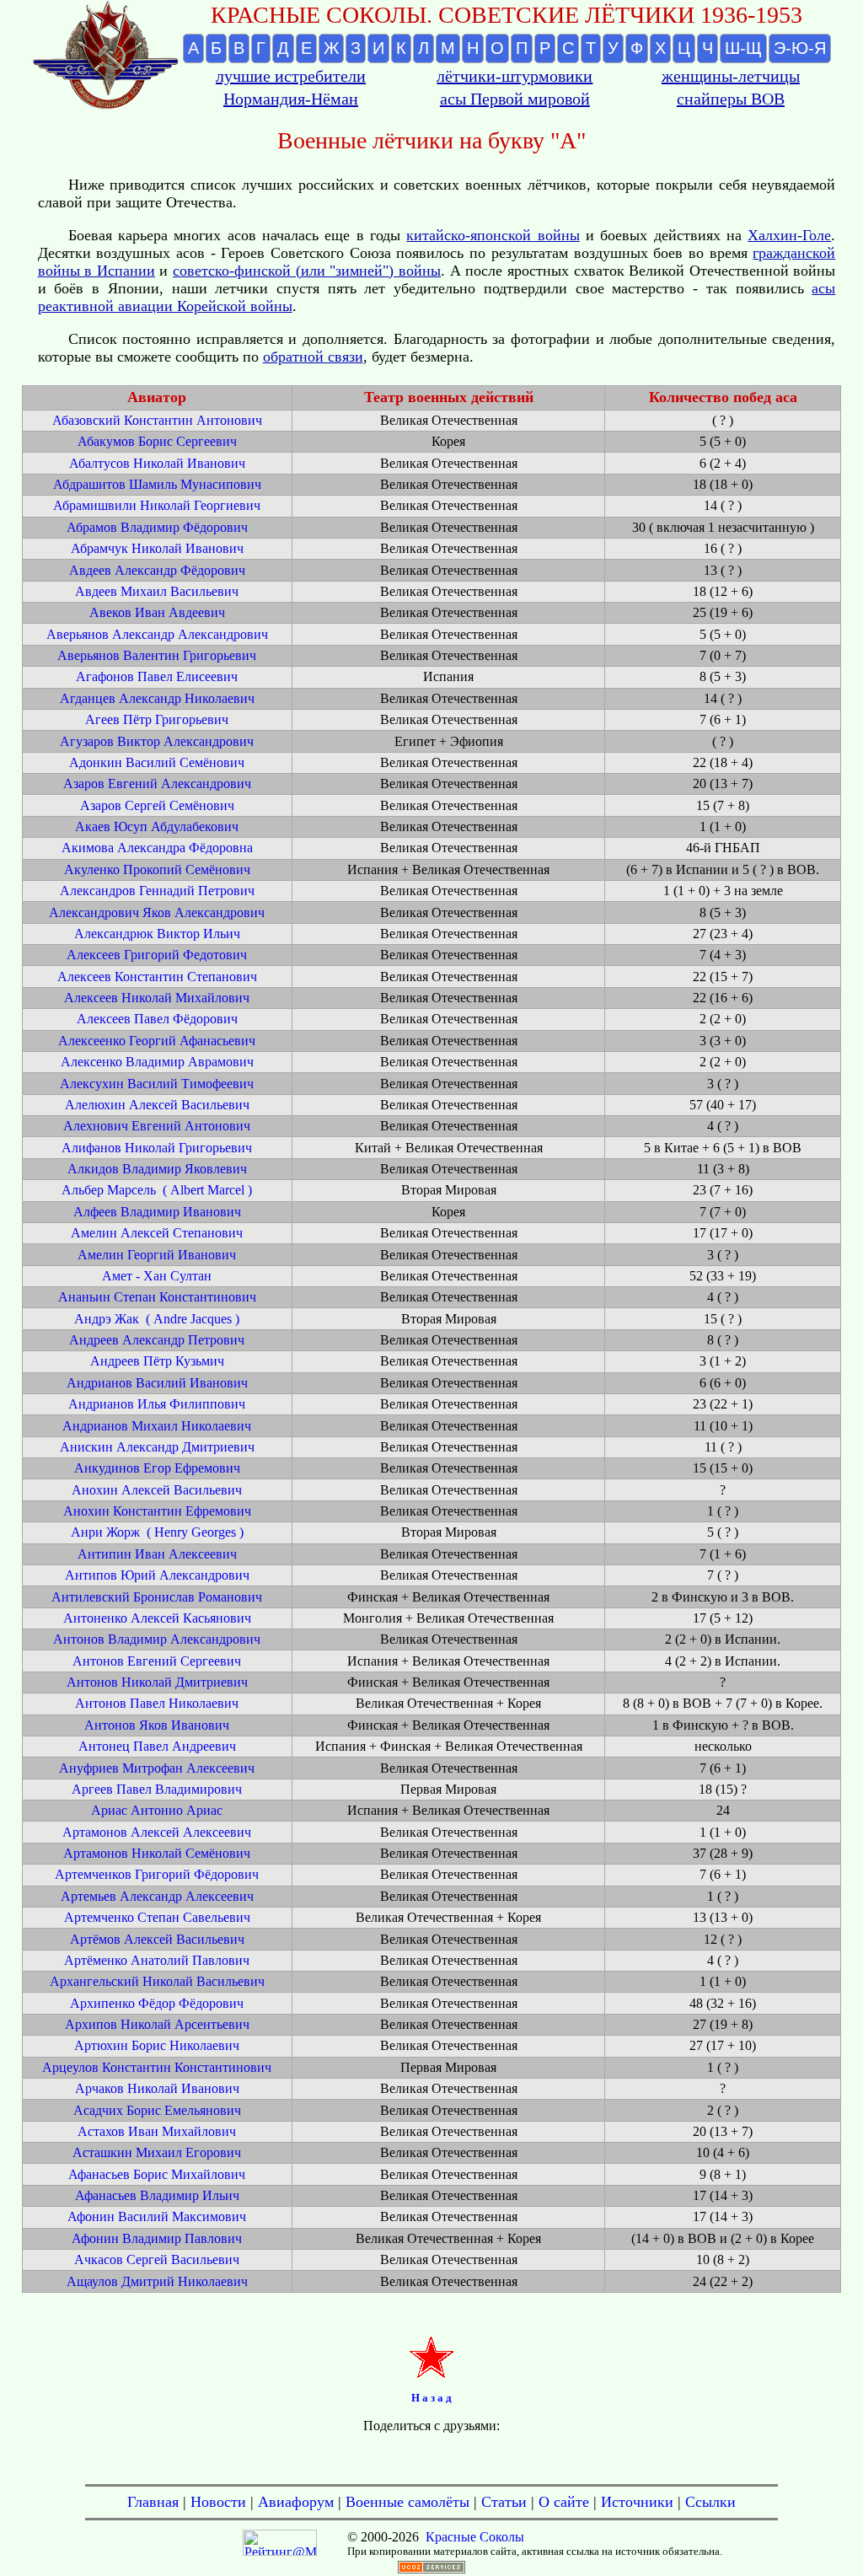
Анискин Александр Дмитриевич (157, 1447)
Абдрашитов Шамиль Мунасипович (157, 484)
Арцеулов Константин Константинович (157, 2067)
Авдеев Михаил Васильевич (157, 591)
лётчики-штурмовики (515, 76)
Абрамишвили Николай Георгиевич (157, 505)
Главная (153, 2502)
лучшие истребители (291, 76)
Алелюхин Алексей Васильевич (157, 1105)
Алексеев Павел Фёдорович (157, 1019)
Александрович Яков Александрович (157, 912)
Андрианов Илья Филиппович (157, 1404)
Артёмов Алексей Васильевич (157, 1939)
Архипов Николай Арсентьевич (157, 2024)
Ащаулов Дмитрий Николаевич (157, 2281)
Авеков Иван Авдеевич (157, 612)
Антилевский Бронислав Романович (157, 1597)
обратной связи (313, 357)
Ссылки (710, 2502)
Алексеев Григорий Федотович (157, 955)
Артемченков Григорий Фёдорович (157, 1874)
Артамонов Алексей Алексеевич (157, 1832)
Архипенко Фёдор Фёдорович (157, 2003)
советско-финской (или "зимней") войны (307, 271)
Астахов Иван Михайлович (157, 2131)
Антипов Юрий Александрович (157, 1575)
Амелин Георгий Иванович (157, 1255)
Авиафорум (296, 2502)
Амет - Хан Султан (157, 1276)
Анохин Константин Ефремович (157, 1511)
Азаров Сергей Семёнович (157, 805)
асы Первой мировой (515, 99)
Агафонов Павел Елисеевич (157, 676)
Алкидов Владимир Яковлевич (157, 1169)
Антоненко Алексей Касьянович (157, 1618)
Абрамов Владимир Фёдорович (157, 527)
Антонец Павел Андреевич (157, 1746)
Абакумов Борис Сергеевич (157, 441)
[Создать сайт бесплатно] (431, 2569)
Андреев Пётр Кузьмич (157, 1361)
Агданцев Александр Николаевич (157, 698)
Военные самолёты (407, 2502)
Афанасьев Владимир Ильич (157, 2195)
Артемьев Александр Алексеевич (157, 1896)
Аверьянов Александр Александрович (157, 634)
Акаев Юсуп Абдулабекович (157, 826)
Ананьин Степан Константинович (157, 1297)
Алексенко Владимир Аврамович (157, 1062)
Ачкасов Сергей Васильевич (157, 2259)
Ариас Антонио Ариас (157, 1810)
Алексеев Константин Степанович (157, 977)
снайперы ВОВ (731, 99)
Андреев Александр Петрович (157, 1340)
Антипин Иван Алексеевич (157, 1554)
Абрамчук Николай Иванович (157, 548)
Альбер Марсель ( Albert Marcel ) (157, 1190)
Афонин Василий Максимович (157, 2216)
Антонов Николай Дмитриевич (157, 1682)
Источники (637, 2502)
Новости (218, 2502)
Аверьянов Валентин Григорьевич (157, 655)
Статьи (504, 2502)
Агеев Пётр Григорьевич (157, 719)
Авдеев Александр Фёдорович (157, 570)
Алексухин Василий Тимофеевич (157, 1084)
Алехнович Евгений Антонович (157, 1126)
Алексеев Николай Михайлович (157, 998)
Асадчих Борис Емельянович (157, 2110)
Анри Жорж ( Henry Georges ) (157, 1532)
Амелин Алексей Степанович (157, 1233)
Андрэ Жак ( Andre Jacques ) (157, 1319)
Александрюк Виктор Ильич (157, 934)
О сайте (564, 2502)
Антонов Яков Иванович (157, 1725)
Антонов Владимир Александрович (157, 1639)
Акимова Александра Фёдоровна (157, 848)
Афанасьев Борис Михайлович (157, 2174)
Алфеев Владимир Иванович (157, 1212)
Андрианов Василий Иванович (157, 1383)
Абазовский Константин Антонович (157, 420)
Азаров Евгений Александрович (157, 784)
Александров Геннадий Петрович (157, 891)
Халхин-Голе (789, 235)
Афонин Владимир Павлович (157, 2238)
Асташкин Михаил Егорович (157, 2152)
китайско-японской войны (493, 235)
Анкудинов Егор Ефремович (157, 1468)
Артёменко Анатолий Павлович (157, 1960)
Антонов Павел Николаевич (157, 1703)
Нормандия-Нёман (291, 99)
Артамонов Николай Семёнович (157, 1853)
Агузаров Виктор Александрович (157, 741)
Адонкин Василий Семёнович (157, 762)
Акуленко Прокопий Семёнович (157, 869)
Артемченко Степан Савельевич (157, 1917)
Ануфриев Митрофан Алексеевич (157, 1768)
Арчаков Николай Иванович (157, 2088)
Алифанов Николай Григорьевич (157, 1148)
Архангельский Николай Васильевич (157, 1981)
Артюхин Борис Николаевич (157, 2045)
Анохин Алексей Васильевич (157, 1490)
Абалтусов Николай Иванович (157, 463)
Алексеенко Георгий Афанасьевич (157, 1041)
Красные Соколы (475, 2537)
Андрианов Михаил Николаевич (157, 1426)
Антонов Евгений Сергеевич (157, 1661)
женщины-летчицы (731, 76)
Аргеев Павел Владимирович (157, 1789)
